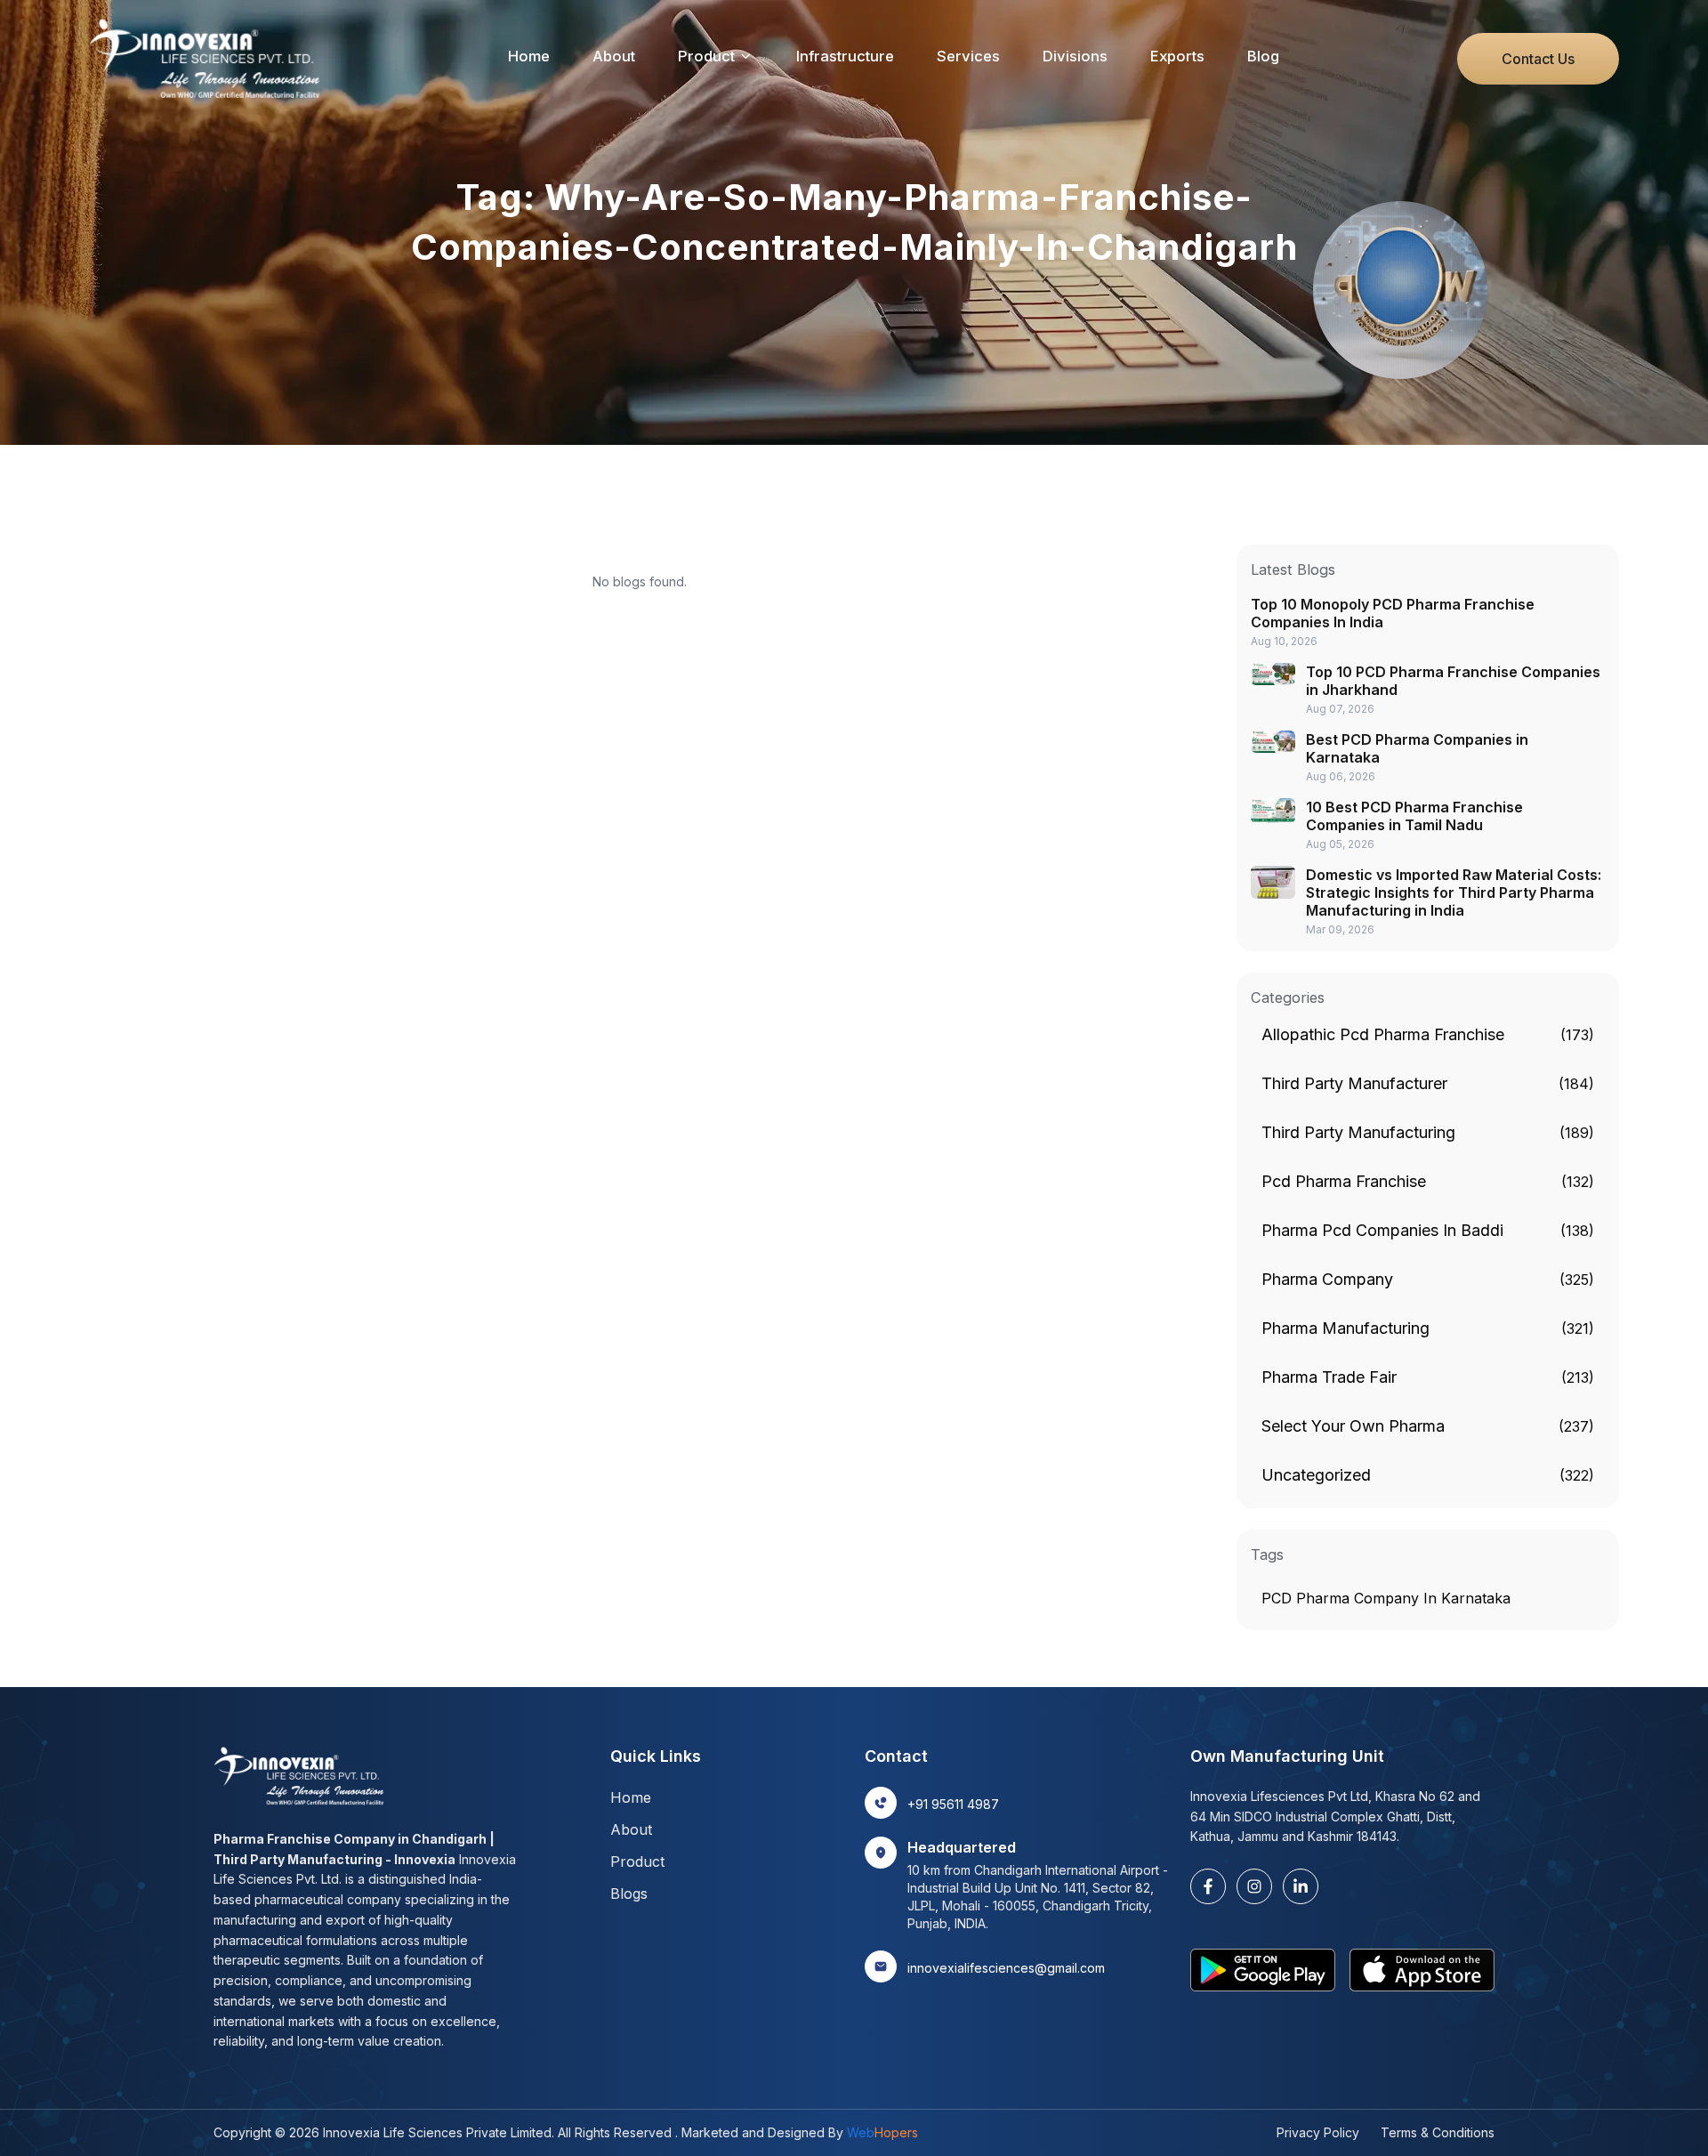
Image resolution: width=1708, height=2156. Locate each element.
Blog (1263, 56)
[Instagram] (1254, 1886)
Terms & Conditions (1438, 2132)
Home (529, 56)
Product (706, 56)
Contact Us (1538, 59)
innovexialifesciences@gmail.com (1006, 1968)
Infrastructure (845, 56)
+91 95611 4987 (953, 1804)
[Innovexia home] (209, 59)
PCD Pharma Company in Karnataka (1386, 1598)
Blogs (629, 1894)
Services (968, 56)
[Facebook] (1208, 1886)
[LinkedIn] (1301, 1886)
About (614, 56)
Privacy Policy (1318, 2132)
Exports (1177, 56)
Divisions (1075, 56)
